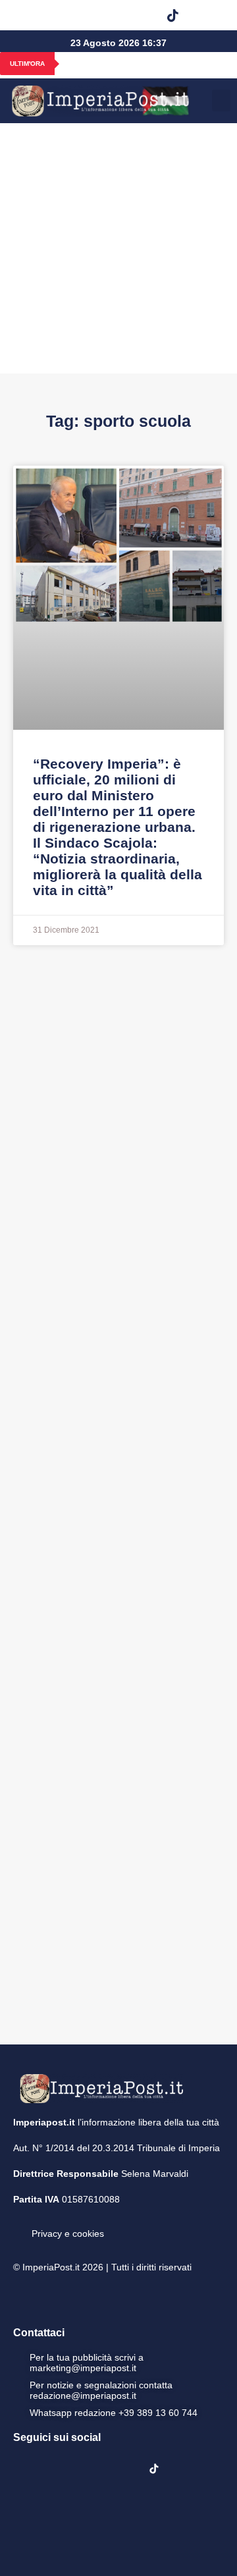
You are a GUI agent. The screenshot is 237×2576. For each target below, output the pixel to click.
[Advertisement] (118, 248)
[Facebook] (38, 15)
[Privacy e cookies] (18, 2224)
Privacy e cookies (68, 2233)
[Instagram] (72, 15)
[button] (206, 15)
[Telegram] (139, 15)
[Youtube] (105, 15)
